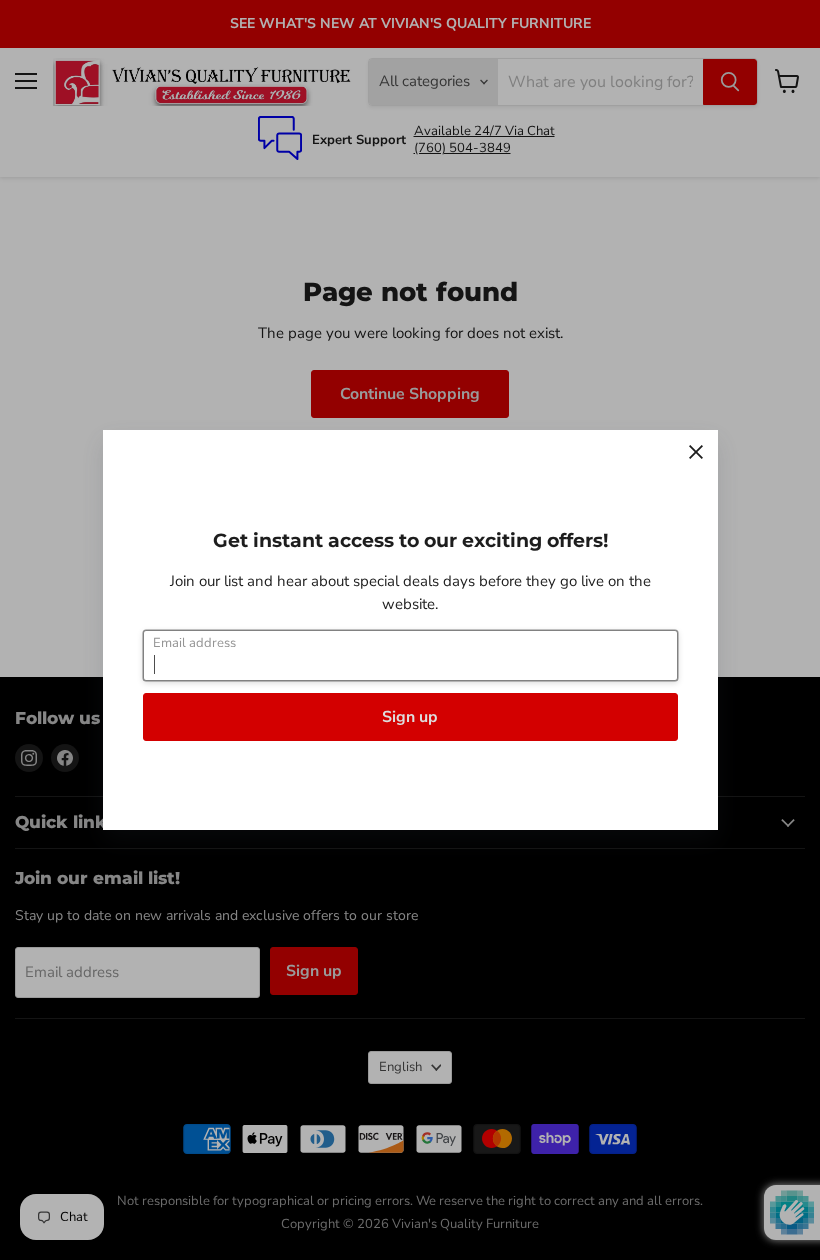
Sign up (410, 717)
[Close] (696, 452)
